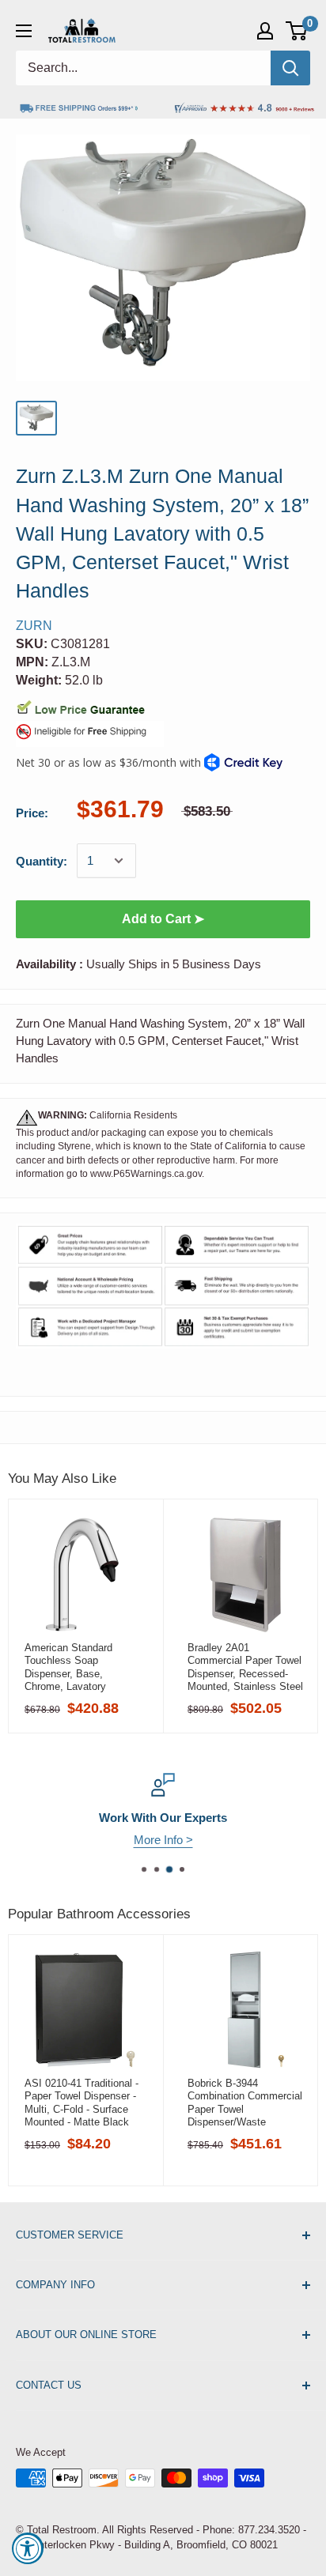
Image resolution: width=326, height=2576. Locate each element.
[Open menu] (24, 31)
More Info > (163, 1840)
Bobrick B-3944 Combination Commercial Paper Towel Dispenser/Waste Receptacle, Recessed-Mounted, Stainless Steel (245, 2103)
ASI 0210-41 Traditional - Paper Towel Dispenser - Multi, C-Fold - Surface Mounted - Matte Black (81, 2103)
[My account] (265, 31)
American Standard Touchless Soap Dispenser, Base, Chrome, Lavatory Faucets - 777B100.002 (78, 1667)
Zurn (34, 626)
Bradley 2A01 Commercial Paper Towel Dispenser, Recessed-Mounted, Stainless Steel (245, 1667)
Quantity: (42, 861)
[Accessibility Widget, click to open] (28, 2548)
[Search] (290, 68)
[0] (297, 31)
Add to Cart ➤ (163, 919)
